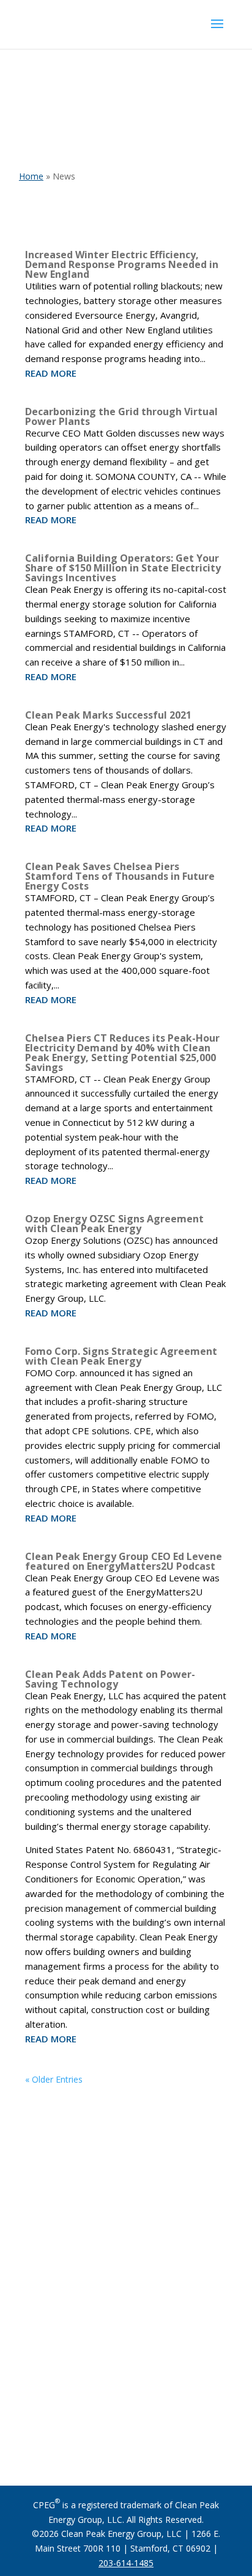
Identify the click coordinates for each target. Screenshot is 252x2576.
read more (51, 373)
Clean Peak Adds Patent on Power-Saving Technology (110, 1679)
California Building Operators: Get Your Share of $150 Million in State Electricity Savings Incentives (123, 568)
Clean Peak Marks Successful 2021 (108, 715)
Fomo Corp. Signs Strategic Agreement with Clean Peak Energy (121, 1356)
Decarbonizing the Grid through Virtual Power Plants (121, 416)
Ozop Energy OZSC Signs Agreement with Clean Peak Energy (114, 1224)
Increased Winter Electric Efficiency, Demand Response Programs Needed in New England (122, 264)
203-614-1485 (126, 2563)
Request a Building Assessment (121, 2386)
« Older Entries (54, 2079)
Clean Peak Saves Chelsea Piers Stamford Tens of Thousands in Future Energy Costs (120, 876)
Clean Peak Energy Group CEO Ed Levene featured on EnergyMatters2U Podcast (124, 1561)
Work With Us (126, 2434)
